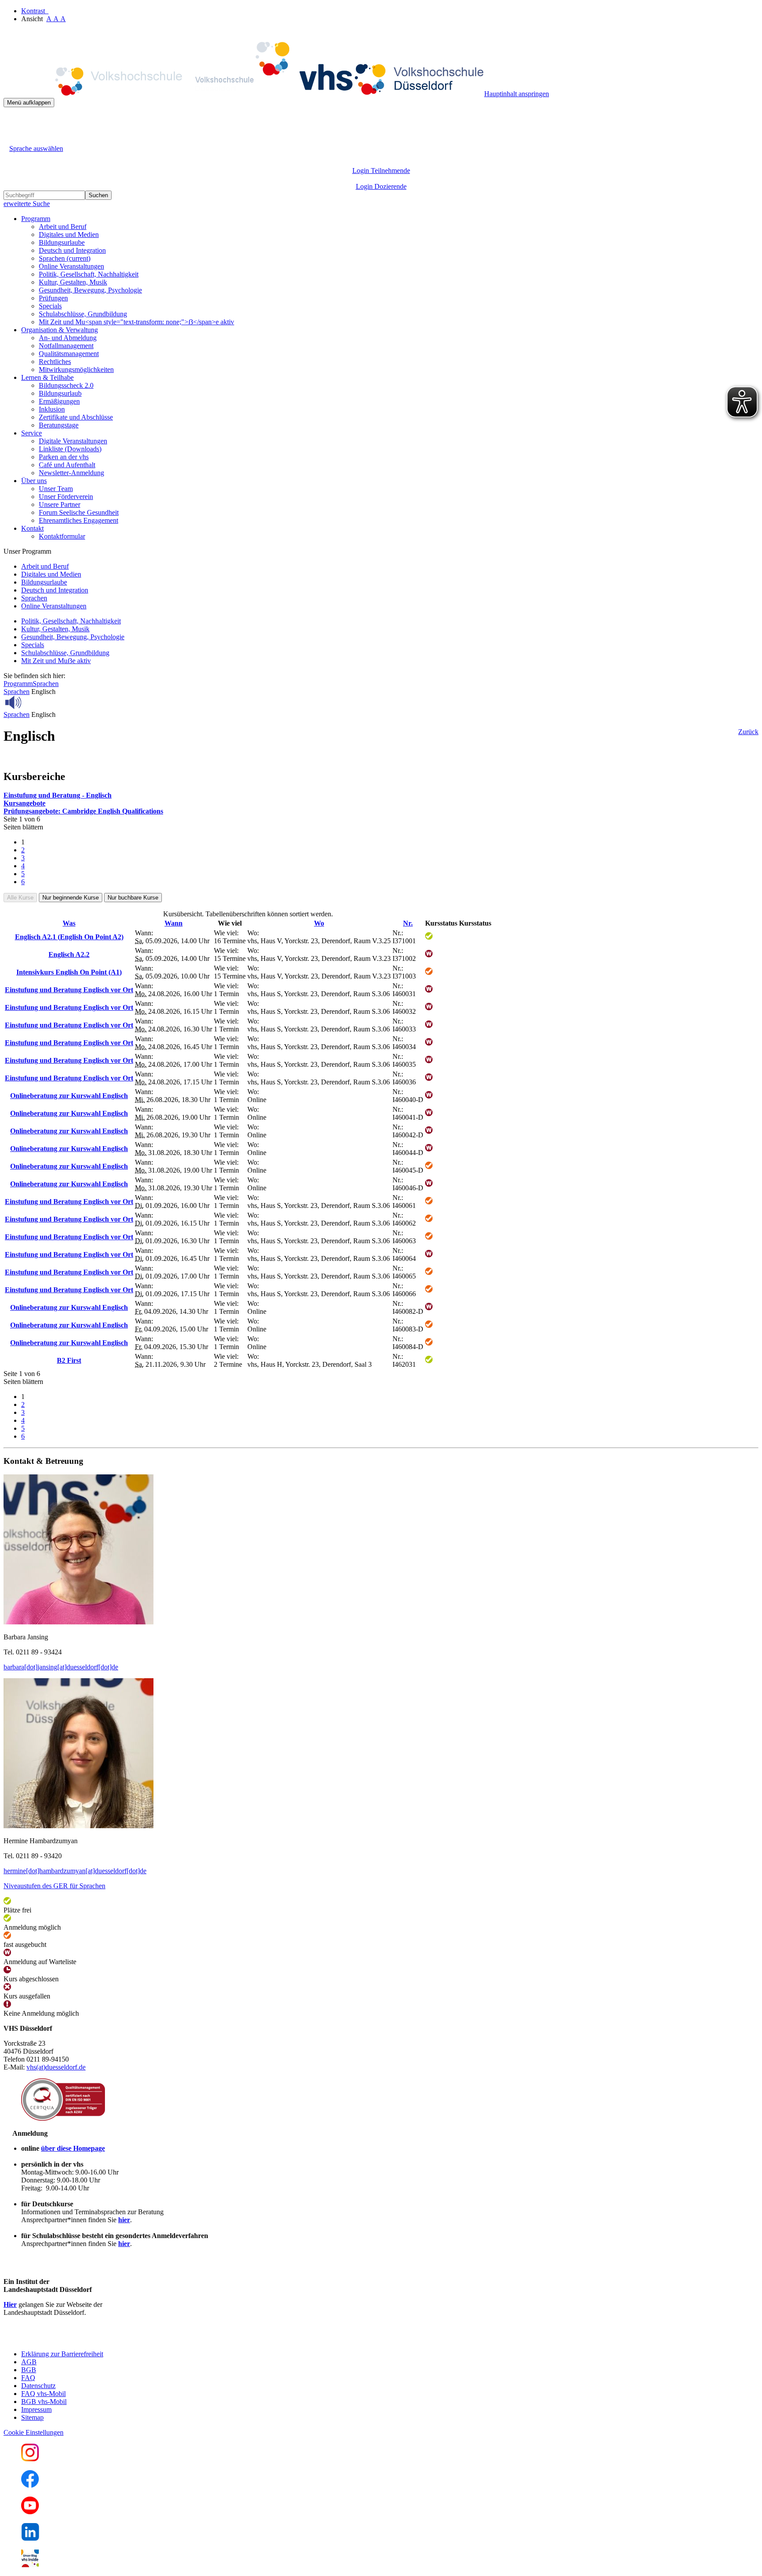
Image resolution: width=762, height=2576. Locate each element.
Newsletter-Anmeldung (71, 473)
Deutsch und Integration (72, 250)
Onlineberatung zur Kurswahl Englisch (69, 1096)
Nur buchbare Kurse (133, 898)
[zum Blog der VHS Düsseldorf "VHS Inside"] (30, 2565)
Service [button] (32, 433)
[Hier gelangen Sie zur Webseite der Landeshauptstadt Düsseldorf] (65, 2339)
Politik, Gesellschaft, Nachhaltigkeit (89, 274)
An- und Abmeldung (68, 338)
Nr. (408, 923)
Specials (50, 306)
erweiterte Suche (27, 204)
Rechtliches (55, 362)
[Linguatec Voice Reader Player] (33, 702)
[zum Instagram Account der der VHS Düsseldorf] (30, 2459)
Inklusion (52, 409)
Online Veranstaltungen (71, 266)
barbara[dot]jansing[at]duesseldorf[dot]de (61, 1667)
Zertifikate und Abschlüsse (76, 417)
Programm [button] (36, 219)
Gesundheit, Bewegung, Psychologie (90, 290)
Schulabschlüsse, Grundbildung (83, 314)
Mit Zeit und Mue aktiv (56, 661)
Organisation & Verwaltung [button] (60, 330)
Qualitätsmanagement (69, 354)
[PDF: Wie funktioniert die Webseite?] (11, 121)
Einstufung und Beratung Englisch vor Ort (69, 990)
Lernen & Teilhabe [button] (47, 377)
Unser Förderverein (66, 497)
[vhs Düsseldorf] (244, 94)
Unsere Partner (60, 504)
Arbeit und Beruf (63, 227)
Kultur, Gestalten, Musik (73, 282)
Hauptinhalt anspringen (517, 94)
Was (69, 923)
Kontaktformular (62, 536)
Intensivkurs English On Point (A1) (69, 972)
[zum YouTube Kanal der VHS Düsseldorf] (30, 2512)
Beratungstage (59, 425)
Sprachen (65, 258)
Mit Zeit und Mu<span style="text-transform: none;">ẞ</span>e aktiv (136, 322)
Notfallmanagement (66, 346)
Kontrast (35, 11)
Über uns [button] (34, 481)
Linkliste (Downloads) (70, 449)
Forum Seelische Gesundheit (79, 512)
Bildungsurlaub (60, 393)
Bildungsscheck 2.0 (66, 385)
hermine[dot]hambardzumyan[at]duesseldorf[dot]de (75, 1871)
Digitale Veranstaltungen (73, 441)
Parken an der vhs (64, 457)
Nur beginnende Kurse (71, 898)
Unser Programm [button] (27, 551)
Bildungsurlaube (62, 242)
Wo (319, 923)
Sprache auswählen (36, 148)
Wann (174, 923)
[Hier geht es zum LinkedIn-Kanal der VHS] (30, 2538)
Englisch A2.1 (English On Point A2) (69, 937)
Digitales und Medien (69, 234)
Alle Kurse (20, 898)
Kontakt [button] (32, 528)
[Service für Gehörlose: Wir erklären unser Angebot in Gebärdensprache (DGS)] (11, 138)
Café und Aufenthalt (67, 465)
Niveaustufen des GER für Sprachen (54, 1886)
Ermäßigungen (59, 401)
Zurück (748, 732)
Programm (18, 684)
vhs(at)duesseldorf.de (56, 2067)
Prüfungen (53, 298)
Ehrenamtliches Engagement (78, 520)
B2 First (69, 1360)
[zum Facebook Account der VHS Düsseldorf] (30, 2485)
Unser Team (56, 489)
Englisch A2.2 (69, 954)
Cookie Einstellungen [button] (34, 2432)
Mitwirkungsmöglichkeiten (76, 369)
